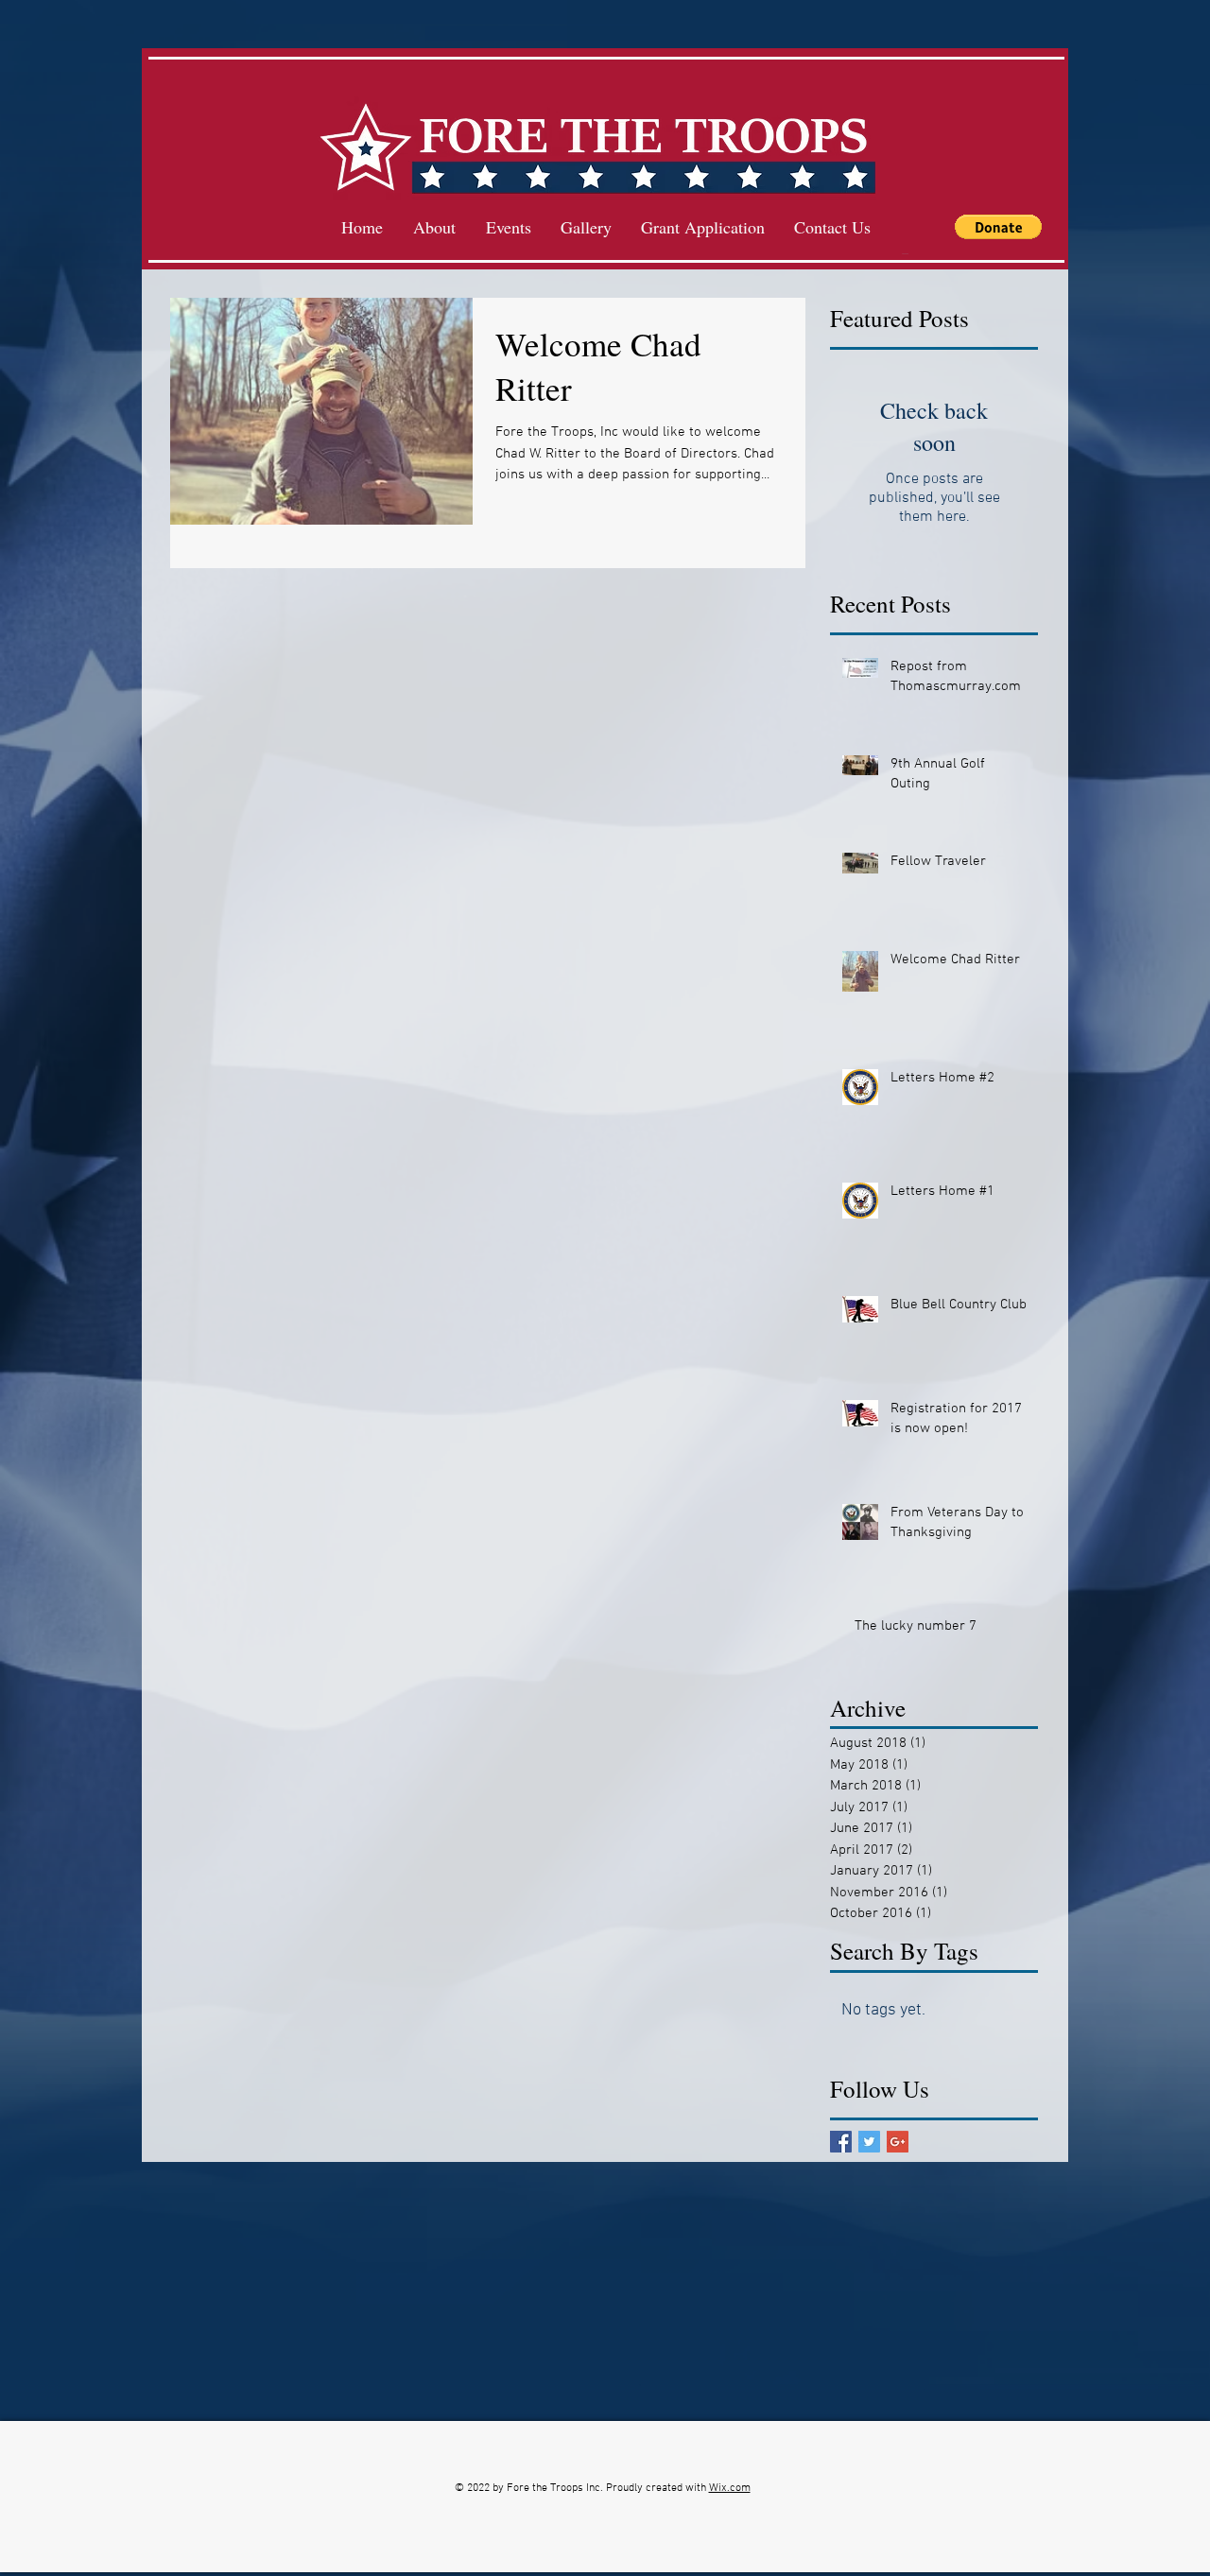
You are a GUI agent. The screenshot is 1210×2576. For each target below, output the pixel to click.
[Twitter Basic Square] (869, 2142)
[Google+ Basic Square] (898, 2142)
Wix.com (730, 2488)
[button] (998, 227)
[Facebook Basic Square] (841, 2142)
